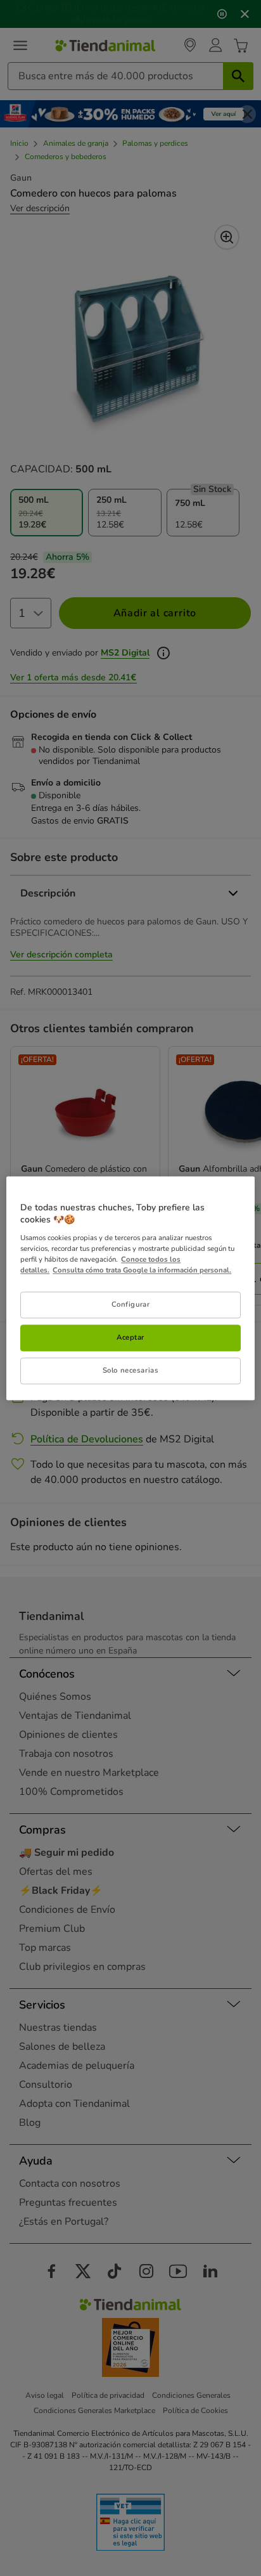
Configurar (131, 1304)
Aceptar (130, 1337)
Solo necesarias (131, 1370)
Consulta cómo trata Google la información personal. (142, 1270)
